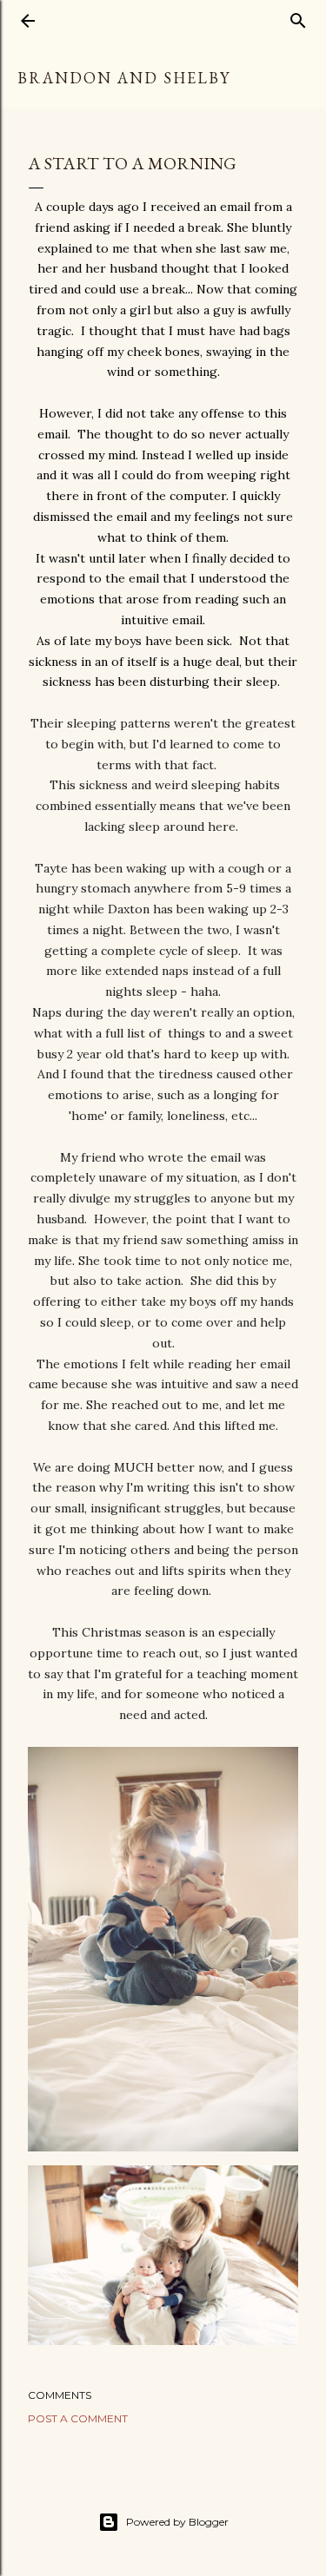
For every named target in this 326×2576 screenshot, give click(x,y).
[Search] (298, 17)
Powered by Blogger (177, 2522)
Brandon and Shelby (124, 78)
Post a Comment (78, 2418)
